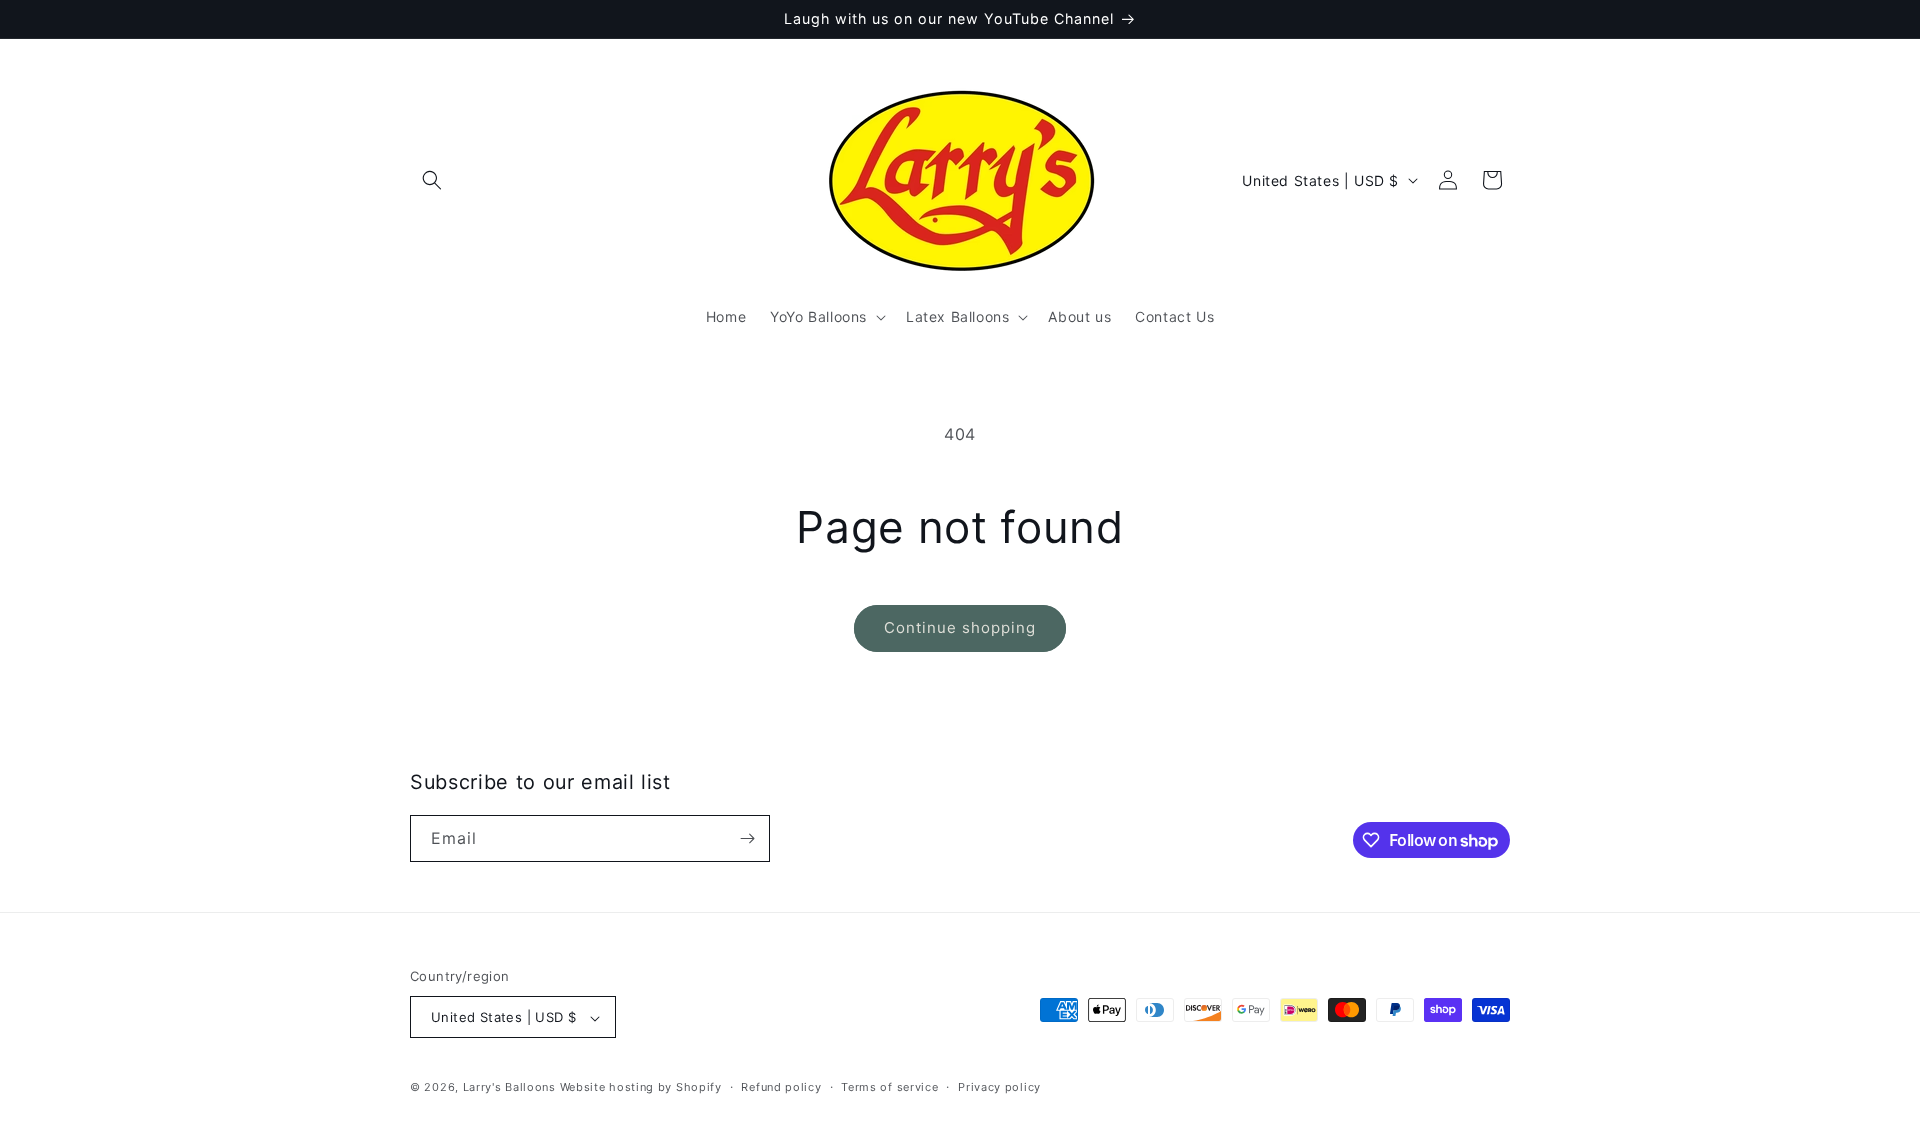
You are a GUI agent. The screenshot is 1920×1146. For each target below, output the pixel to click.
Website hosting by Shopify (641, 1088)
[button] (432, 180)
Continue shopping (960, 627)
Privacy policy (999, 1087)
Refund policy (781, 1087)
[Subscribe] (747, 838)
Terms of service (889, 1087)
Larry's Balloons (509, 1088)
